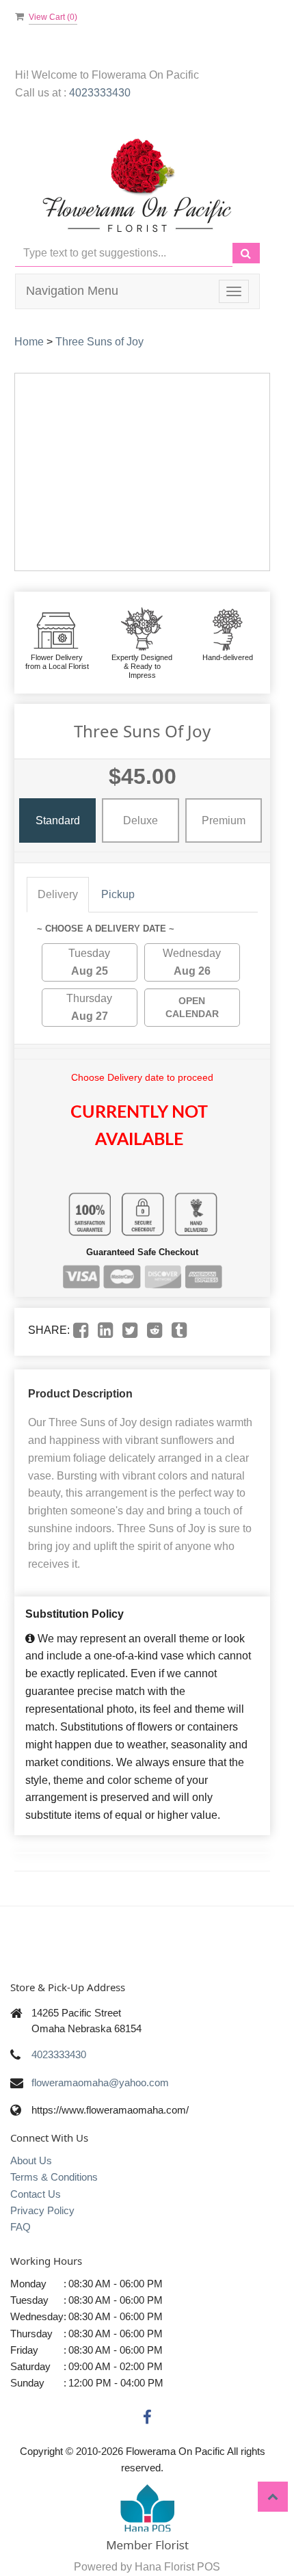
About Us (31, 2160)
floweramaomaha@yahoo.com (100, 2082)
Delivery (58, 894)
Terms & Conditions (54, 2177)
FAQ (21, 2227)
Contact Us (36, 2194)
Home (29, 342)
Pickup (118, 894)
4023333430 (100, 93)
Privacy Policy (42, 2210)
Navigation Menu (72, 291)
